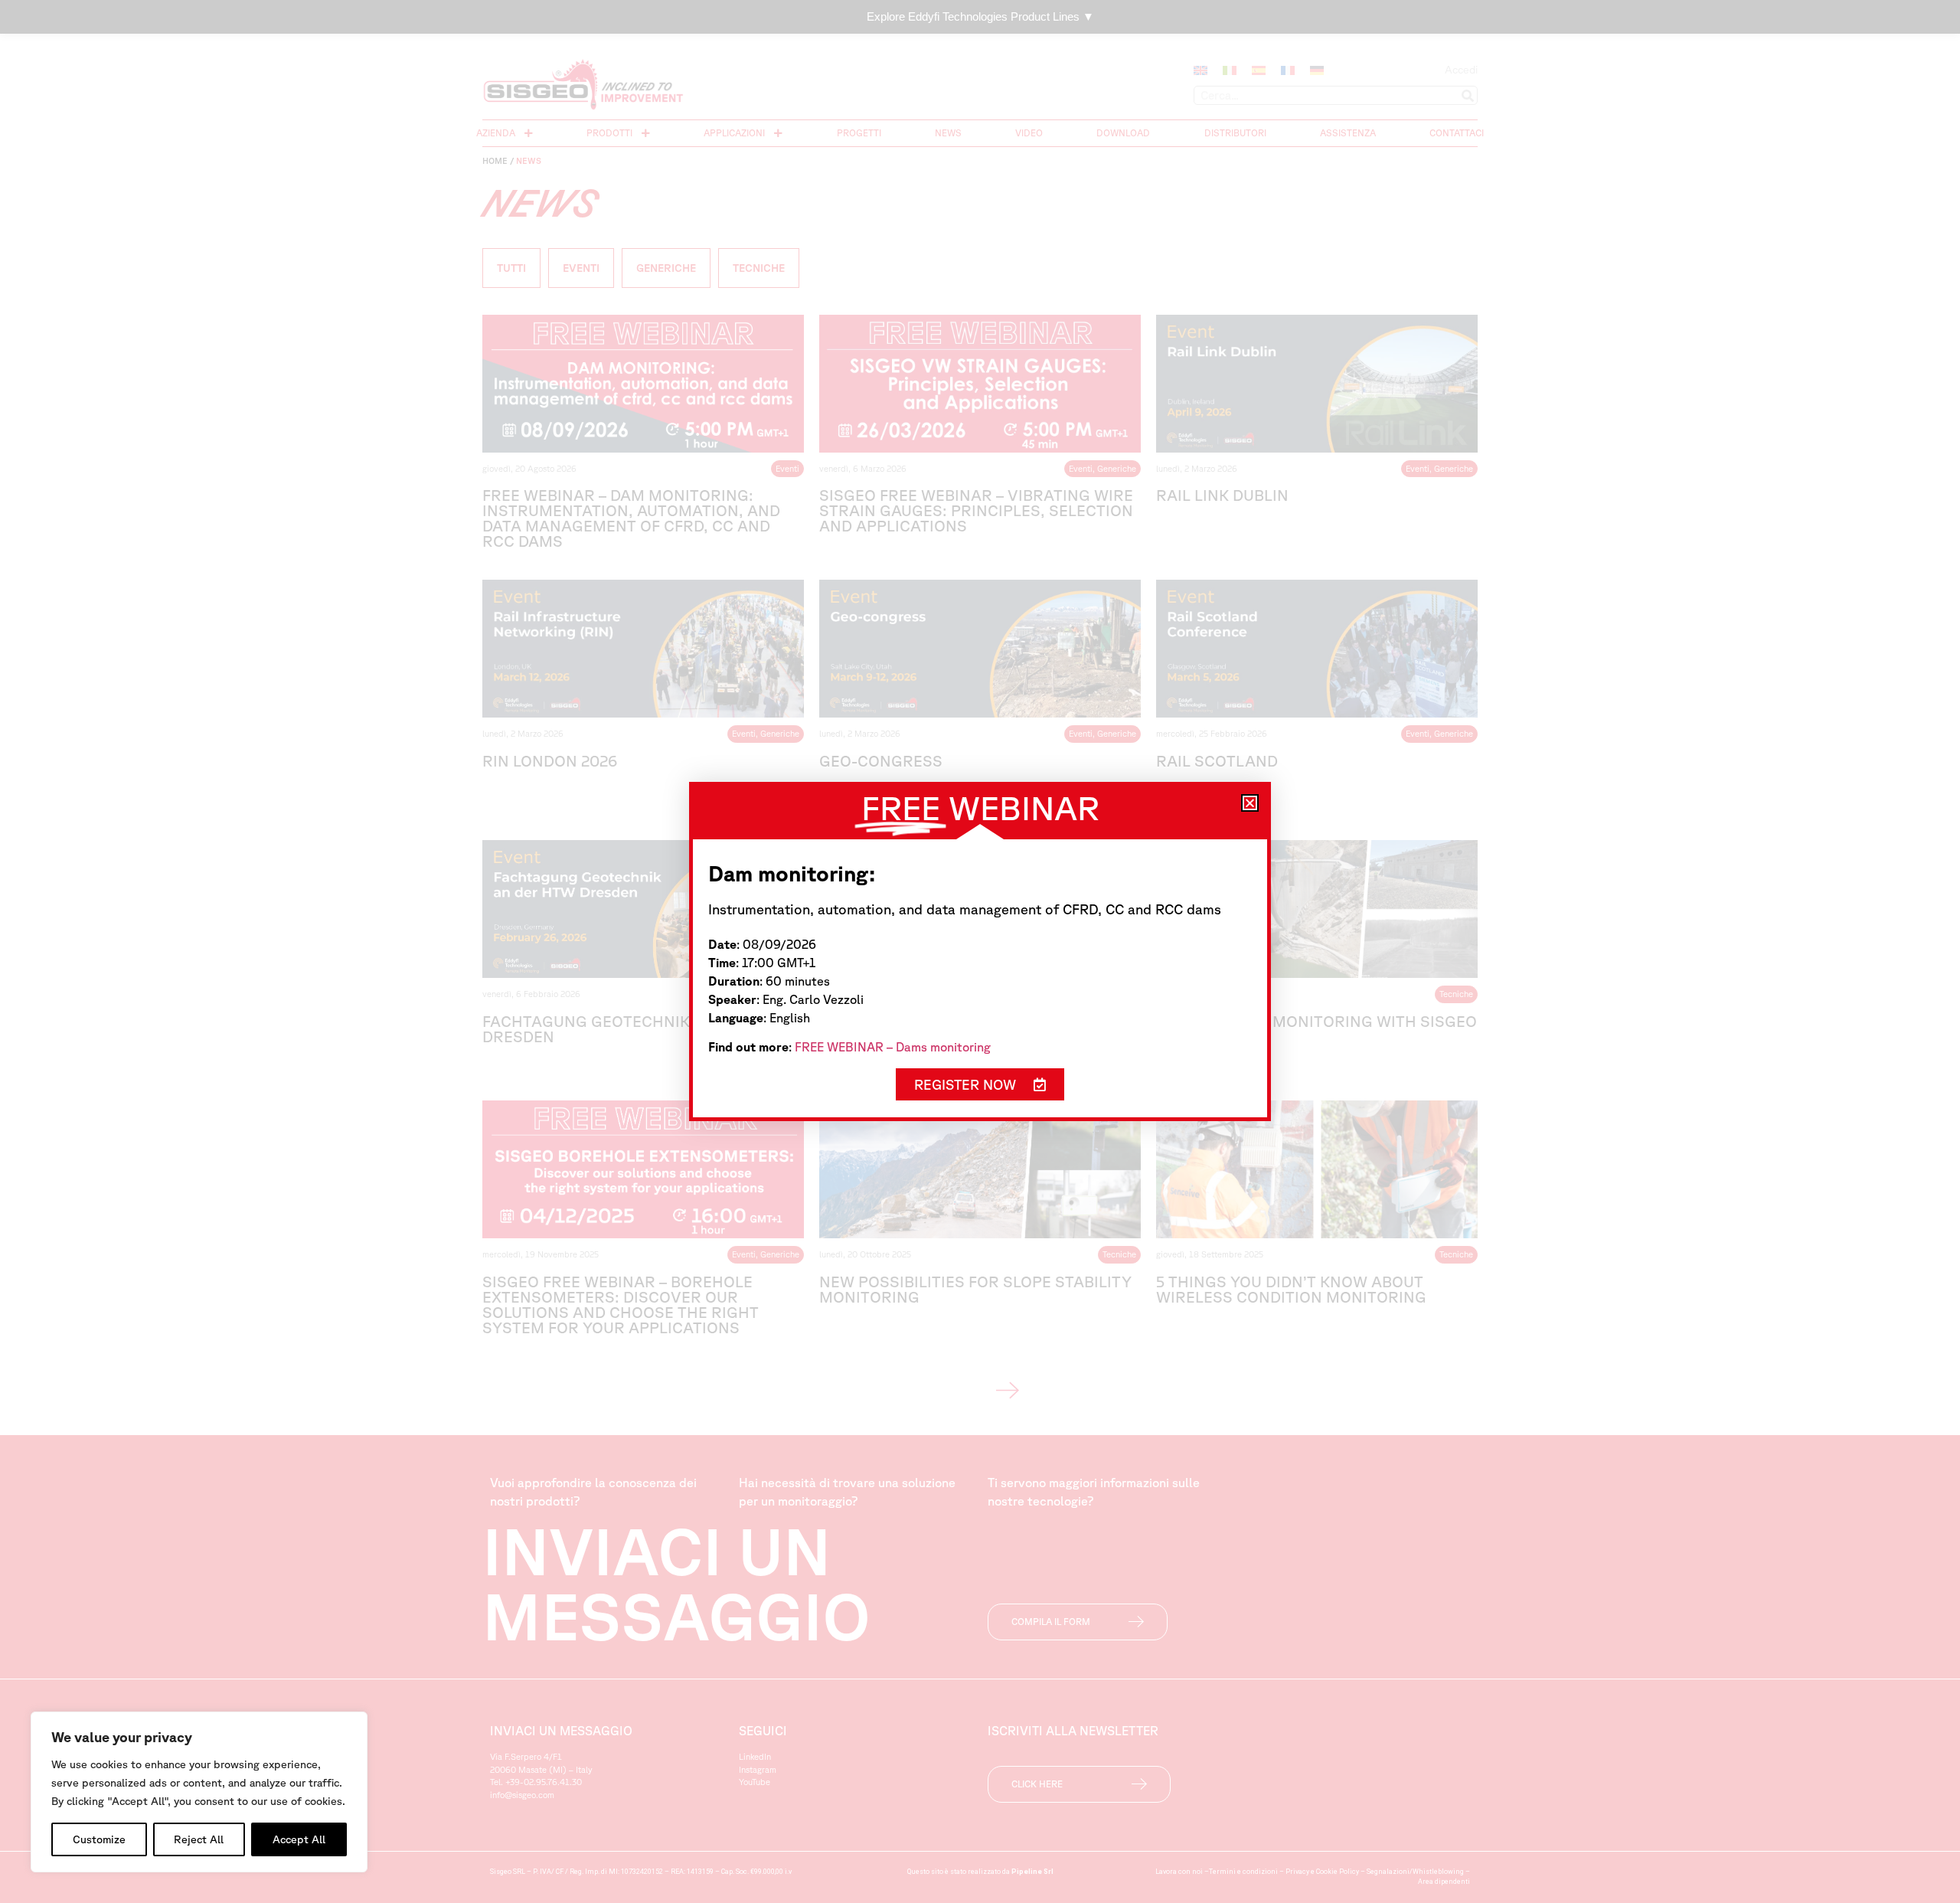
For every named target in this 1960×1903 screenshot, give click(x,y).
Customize (99, 1839)
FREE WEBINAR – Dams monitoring (893, 1047)
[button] (1250, 803)
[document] (980, 951)
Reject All (199, 1839)
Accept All (299, 1839)
